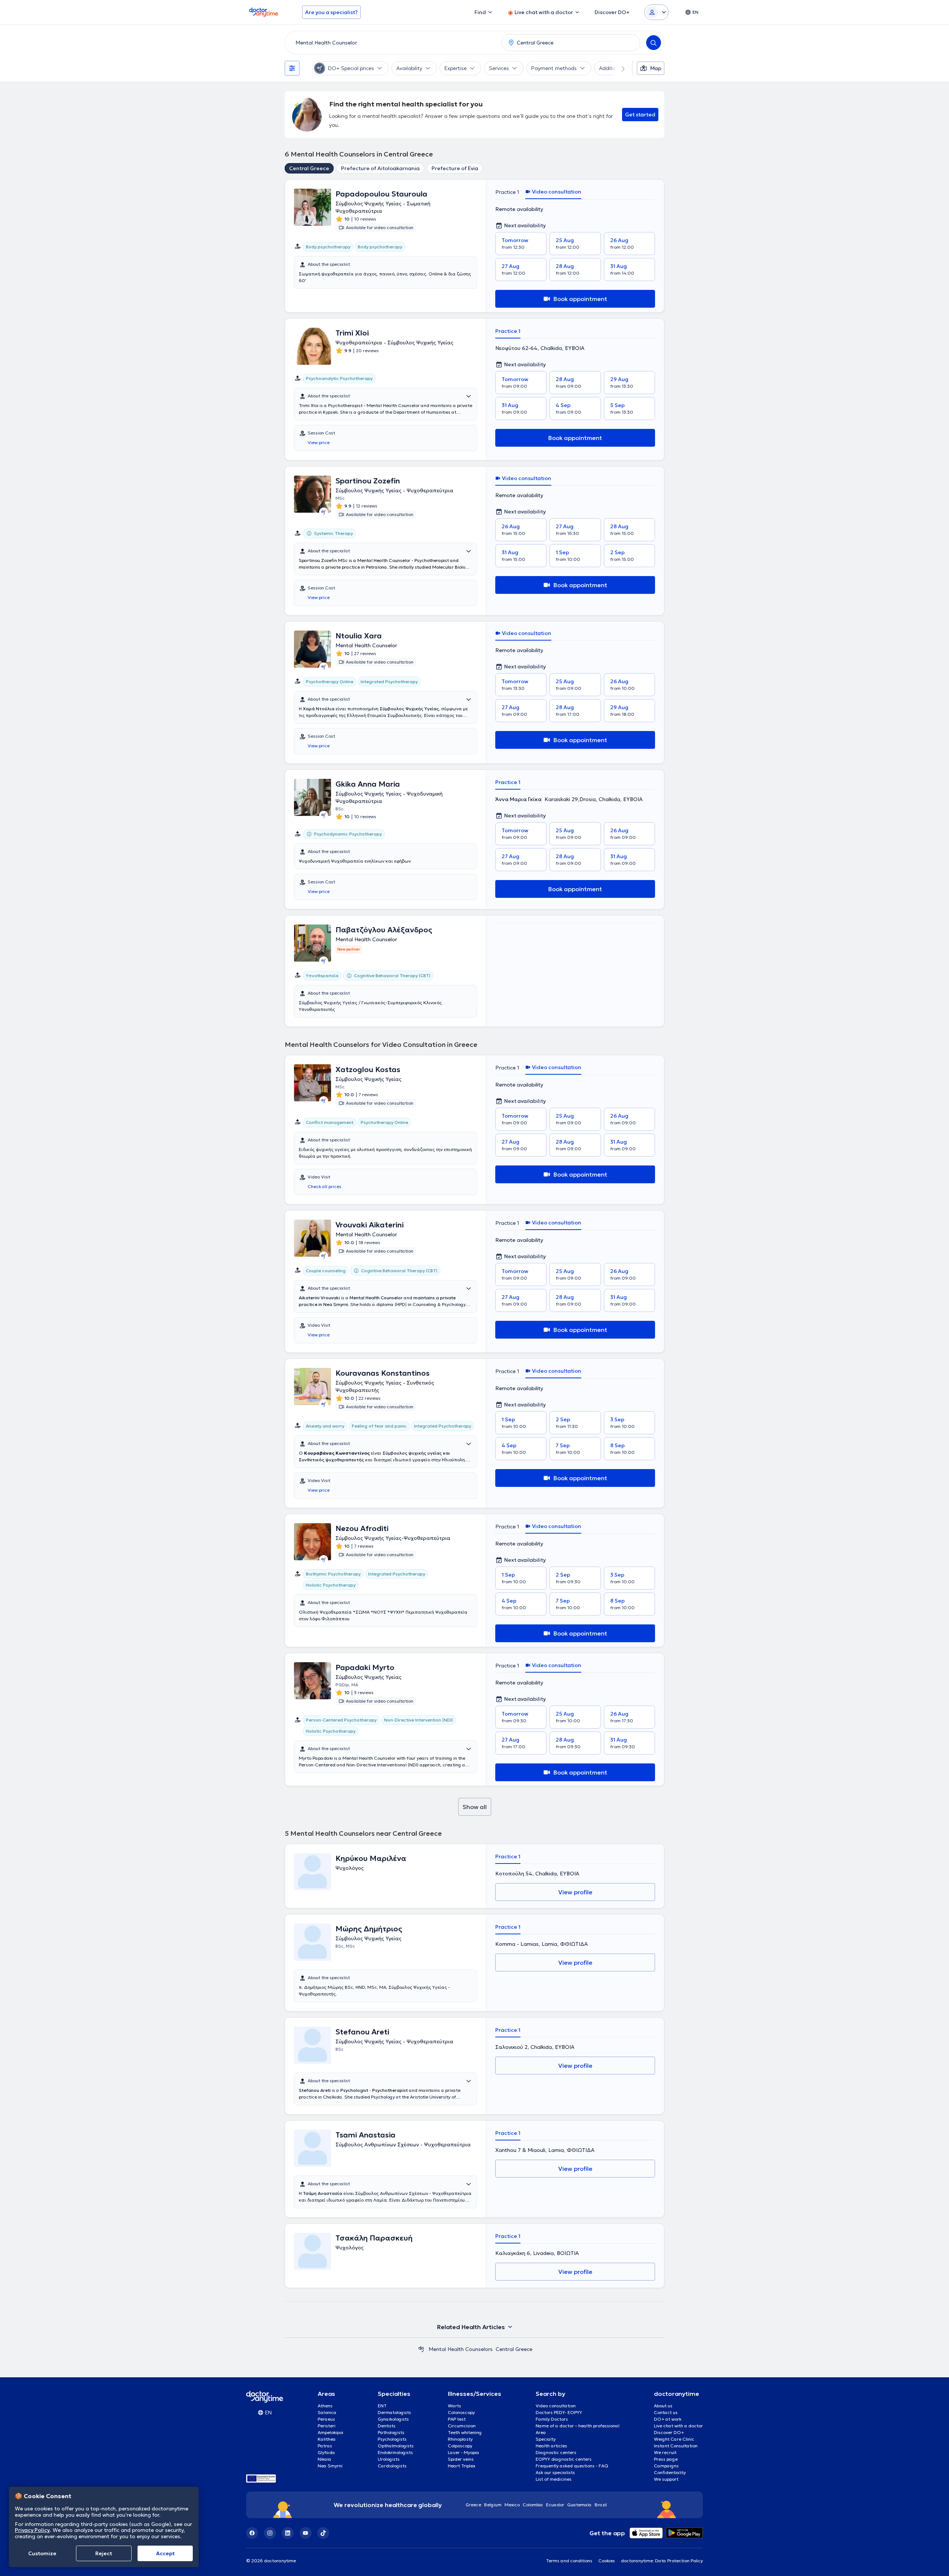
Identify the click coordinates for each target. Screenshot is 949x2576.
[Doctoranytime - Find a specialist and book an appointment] (421, 2349)
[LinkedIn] (288, 2533)
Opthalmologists (396, 2446)
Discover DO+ (669, 2432)
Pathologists (391, 2432)
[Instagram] (270, 2533)
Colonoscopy (461, 2412)
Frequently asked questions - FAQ (572, 2466)
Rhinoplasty (460, 2439)
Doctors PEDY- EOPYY (559, 2412)
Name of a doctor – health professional (578, 2426)
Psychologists (392, 2439)
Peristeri (327, 2426)
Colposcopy (460, 2446)
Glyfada (326, 2452)
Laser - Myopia (464, 2452)
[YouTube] (305, 2533)
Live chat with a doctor (678, 2426)
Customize (42, 2553)
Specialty (546, 2439)
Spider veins (461, 2459)
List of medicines (554, 2479)
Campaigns (666, 2466)
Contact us (666, 2412)
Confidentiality (670, 2472)
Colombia (533, 2505)
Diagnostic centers (556, 2452)
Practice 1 (507, 192)
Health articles (551, 2446)
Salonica (327, 2412)
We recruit (665, 2452)
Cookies (607, 2561)
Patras (325, 2446)
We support (666, 2479)
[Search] (654, 43)
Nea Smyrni (330, 2466)
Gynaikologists (393, 2419)
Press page (666, 2459)
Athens (325, 2406)
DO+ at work (668, 2419)
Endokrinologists (395, 2452)
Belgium (493, 2505)
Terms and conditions (569, 2561)
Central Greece (309, 168)
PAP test (457, 2419)
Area (541, 2432)
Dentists (387, 2426)
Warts (454, 2406)
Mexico (512, 2505)
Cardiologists (392, 2466)
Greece (473, 2505)
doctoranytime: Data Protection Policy (662, 2561)
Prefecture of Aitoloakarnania (380, 168)
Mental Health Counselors (461, 2349)
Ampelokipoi (330, 2432)
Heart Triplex (462, 2466)
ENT (382, 2406)
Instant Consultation (676, 2446)
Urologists (389, 2459)
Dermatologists (394, 2412)
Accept (165, 2553)
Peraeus (326, 2419)
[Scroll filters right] (619, 68)
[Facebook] (252, 2533)
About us (663, 2406)
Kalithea (327, 2439)
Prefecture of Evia (455, 168)
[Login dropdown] (657, 12)
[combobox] (392, 43)
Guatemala (579, 2505)
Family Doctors (552, 2419)
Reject (104, 2553)
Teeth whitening (465, 2432)
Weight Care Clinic (674, 2439)
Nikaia (325, 2459)
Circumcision (462, 2426)
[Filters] (292, 68)
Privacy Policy (32, 2530)
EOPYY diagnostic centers (564, 2459)
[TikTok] (323, 2533)
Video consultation (556, 2406)
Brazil (601, 2505)
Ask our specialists (555, 2472)
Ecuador (555, 2505)
